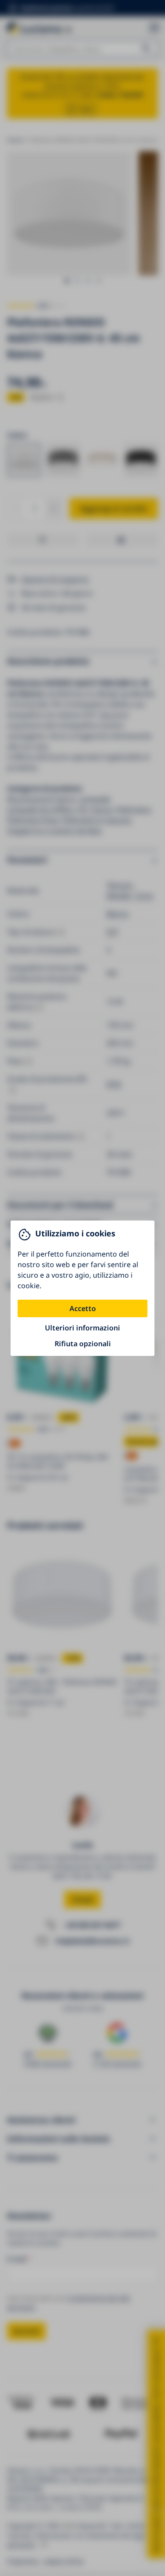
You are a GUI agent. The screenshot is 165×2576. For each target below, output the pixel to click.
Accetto (83, 1308)
